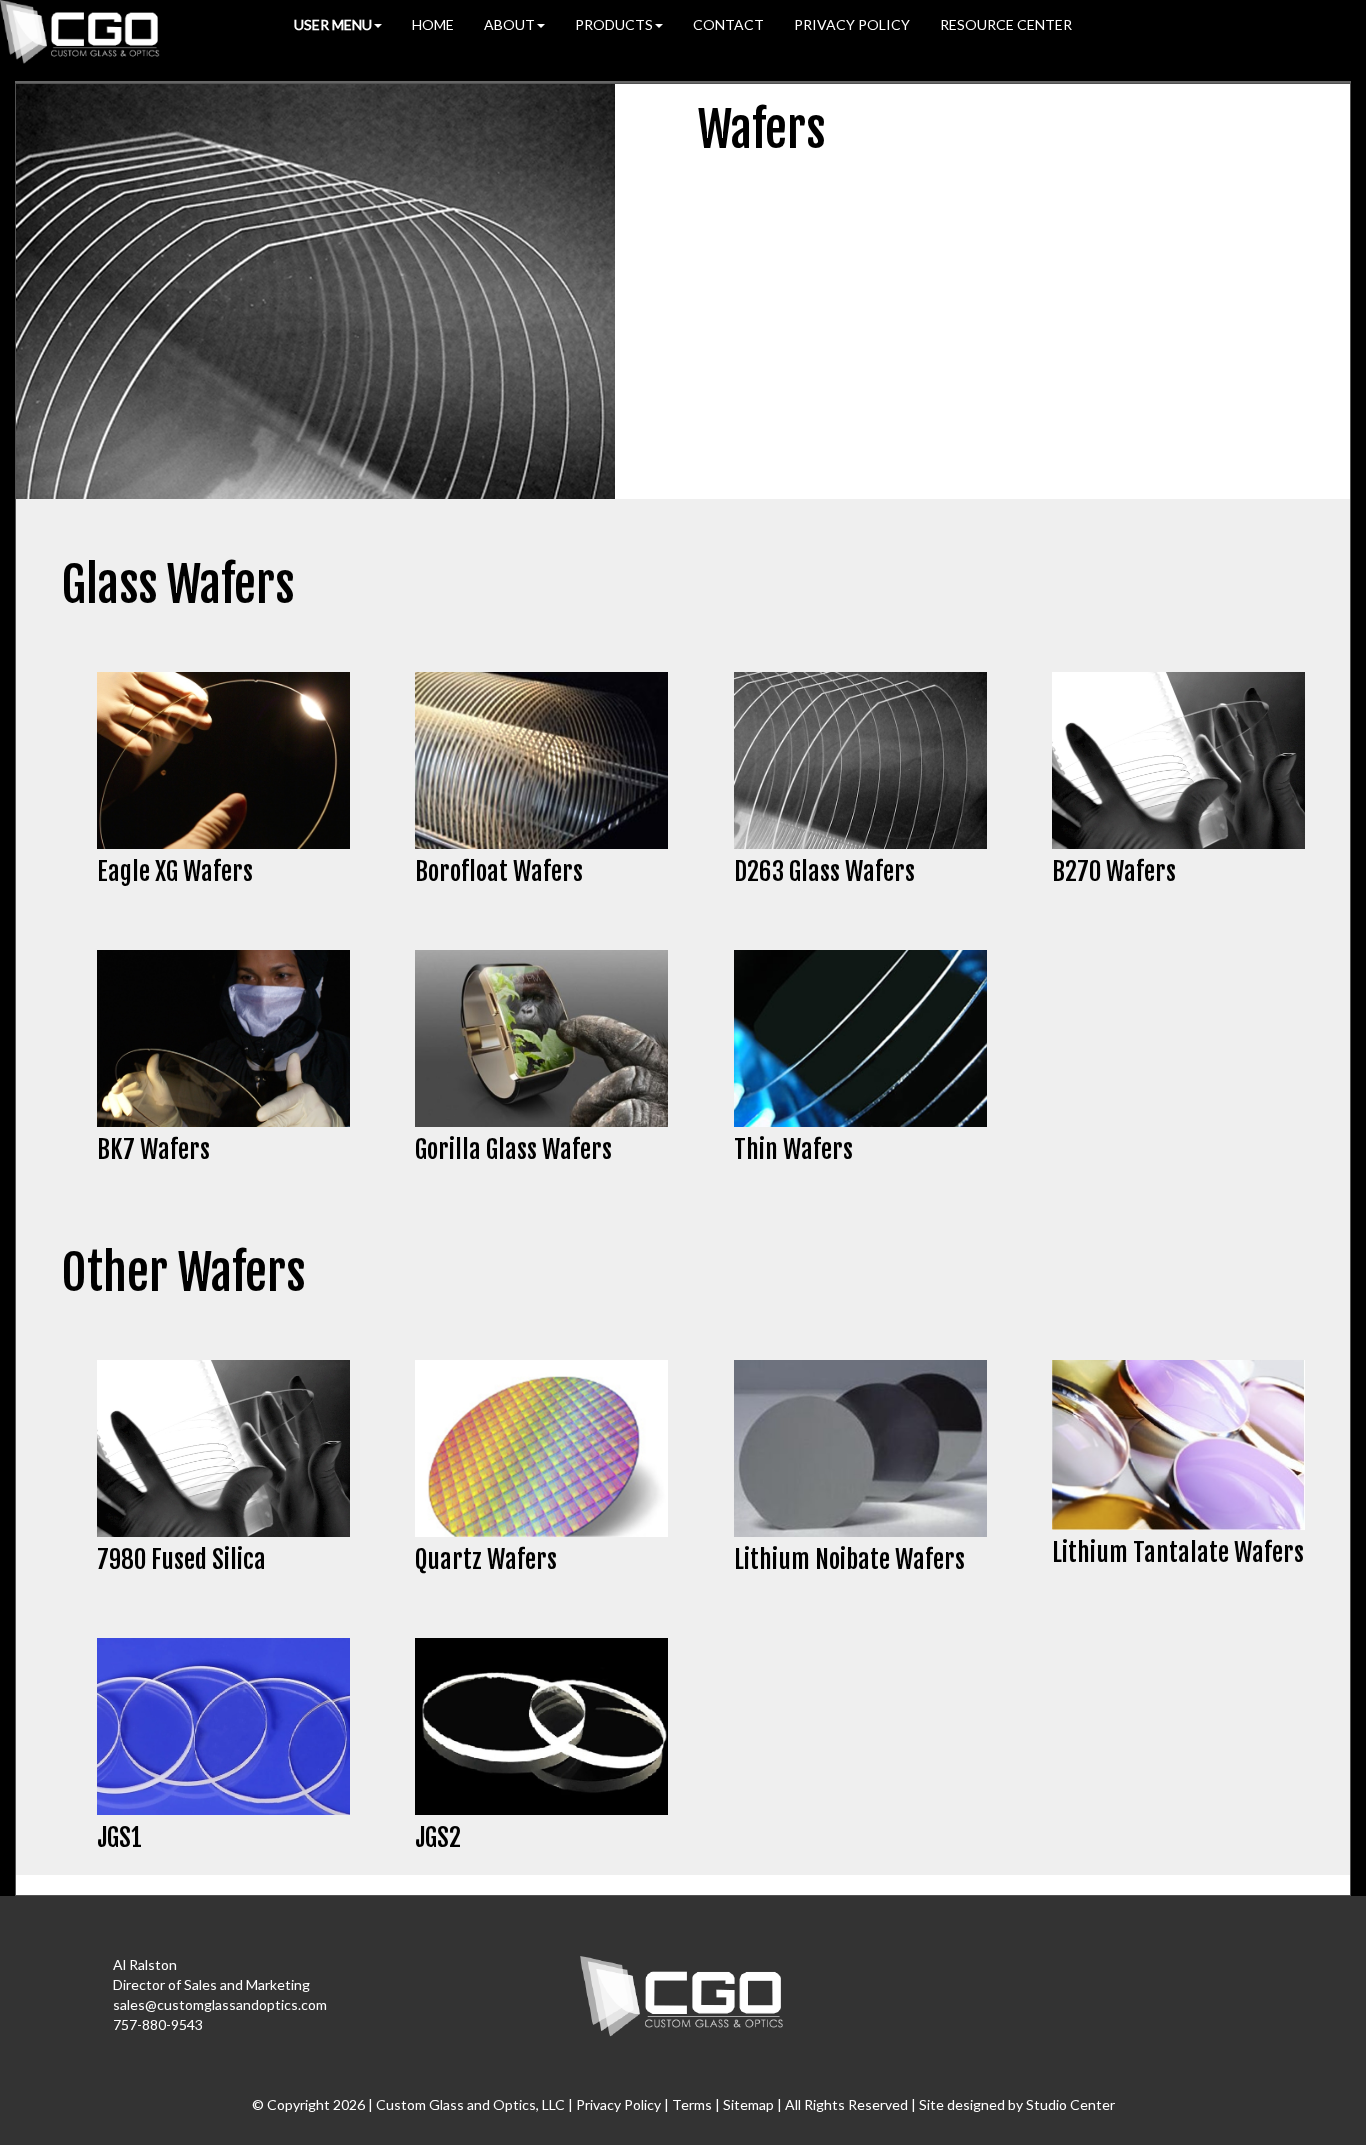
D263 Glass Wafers (824, 871)
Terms (692, 2104)
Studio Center (1070, 2104)
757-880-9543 (158, 2024)
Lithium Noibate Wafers (849, 1559)
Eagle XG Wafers (175, 871)
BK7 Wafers (153, 1149)
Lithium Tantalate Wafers (1178, 1552)
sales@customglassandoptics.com (220, 2004)
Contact (728, 24)
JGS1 (119, 1837)
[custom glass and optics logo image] (682, 1994)
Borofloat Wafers (499, 871)
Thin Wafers (793, 1149)
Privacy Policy (852, 24)
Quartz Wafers (486, 1559)
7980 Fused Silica (181, 1559)
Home (433, 24)
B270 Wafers (1114, 871)
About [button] (509, 24)
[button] (338, 25)
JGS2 (438, 1837)
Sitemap (748, 2104)
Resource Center (1006, 24)
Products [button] (614, 24)
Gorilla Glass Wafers (513, 1149)
